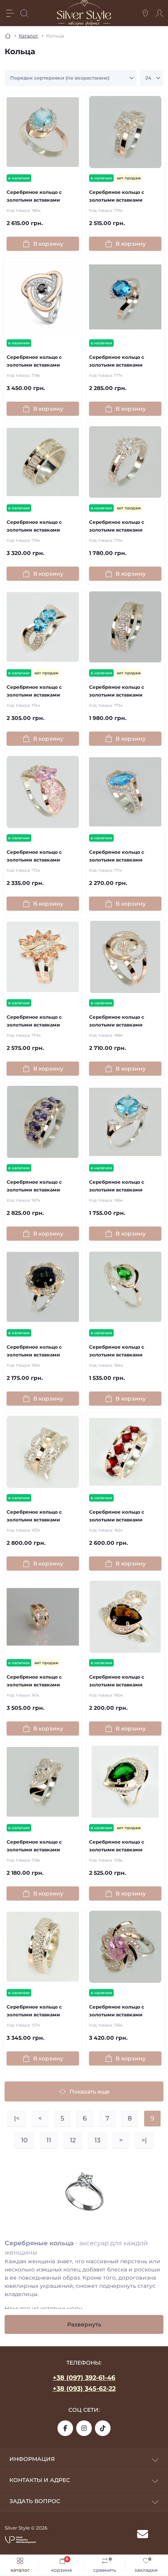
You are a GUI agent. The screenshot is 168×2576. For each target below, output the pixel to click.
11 (49, 2140)
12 (73, 2140)
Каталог (29, 36)
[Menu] (10, 13)
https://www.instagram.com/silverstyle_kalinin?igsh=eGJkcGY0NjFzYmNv (84, 2428)
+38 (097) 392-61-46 (84, 2378)
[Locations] (145, 13)
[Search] (24, 13)
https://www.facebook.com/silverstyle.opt (65, 2428)
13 (97, 2140)
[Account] (159, 13)
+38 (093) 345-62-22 (84, 2389)
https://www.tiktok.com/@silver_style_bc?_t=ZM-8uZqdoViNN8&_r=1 (103, 2428)
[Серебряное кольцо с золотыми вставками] (43, 132)
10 (24, 2140)
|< (17, 2118)
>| (144, 2140)
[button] (20, 2539)
